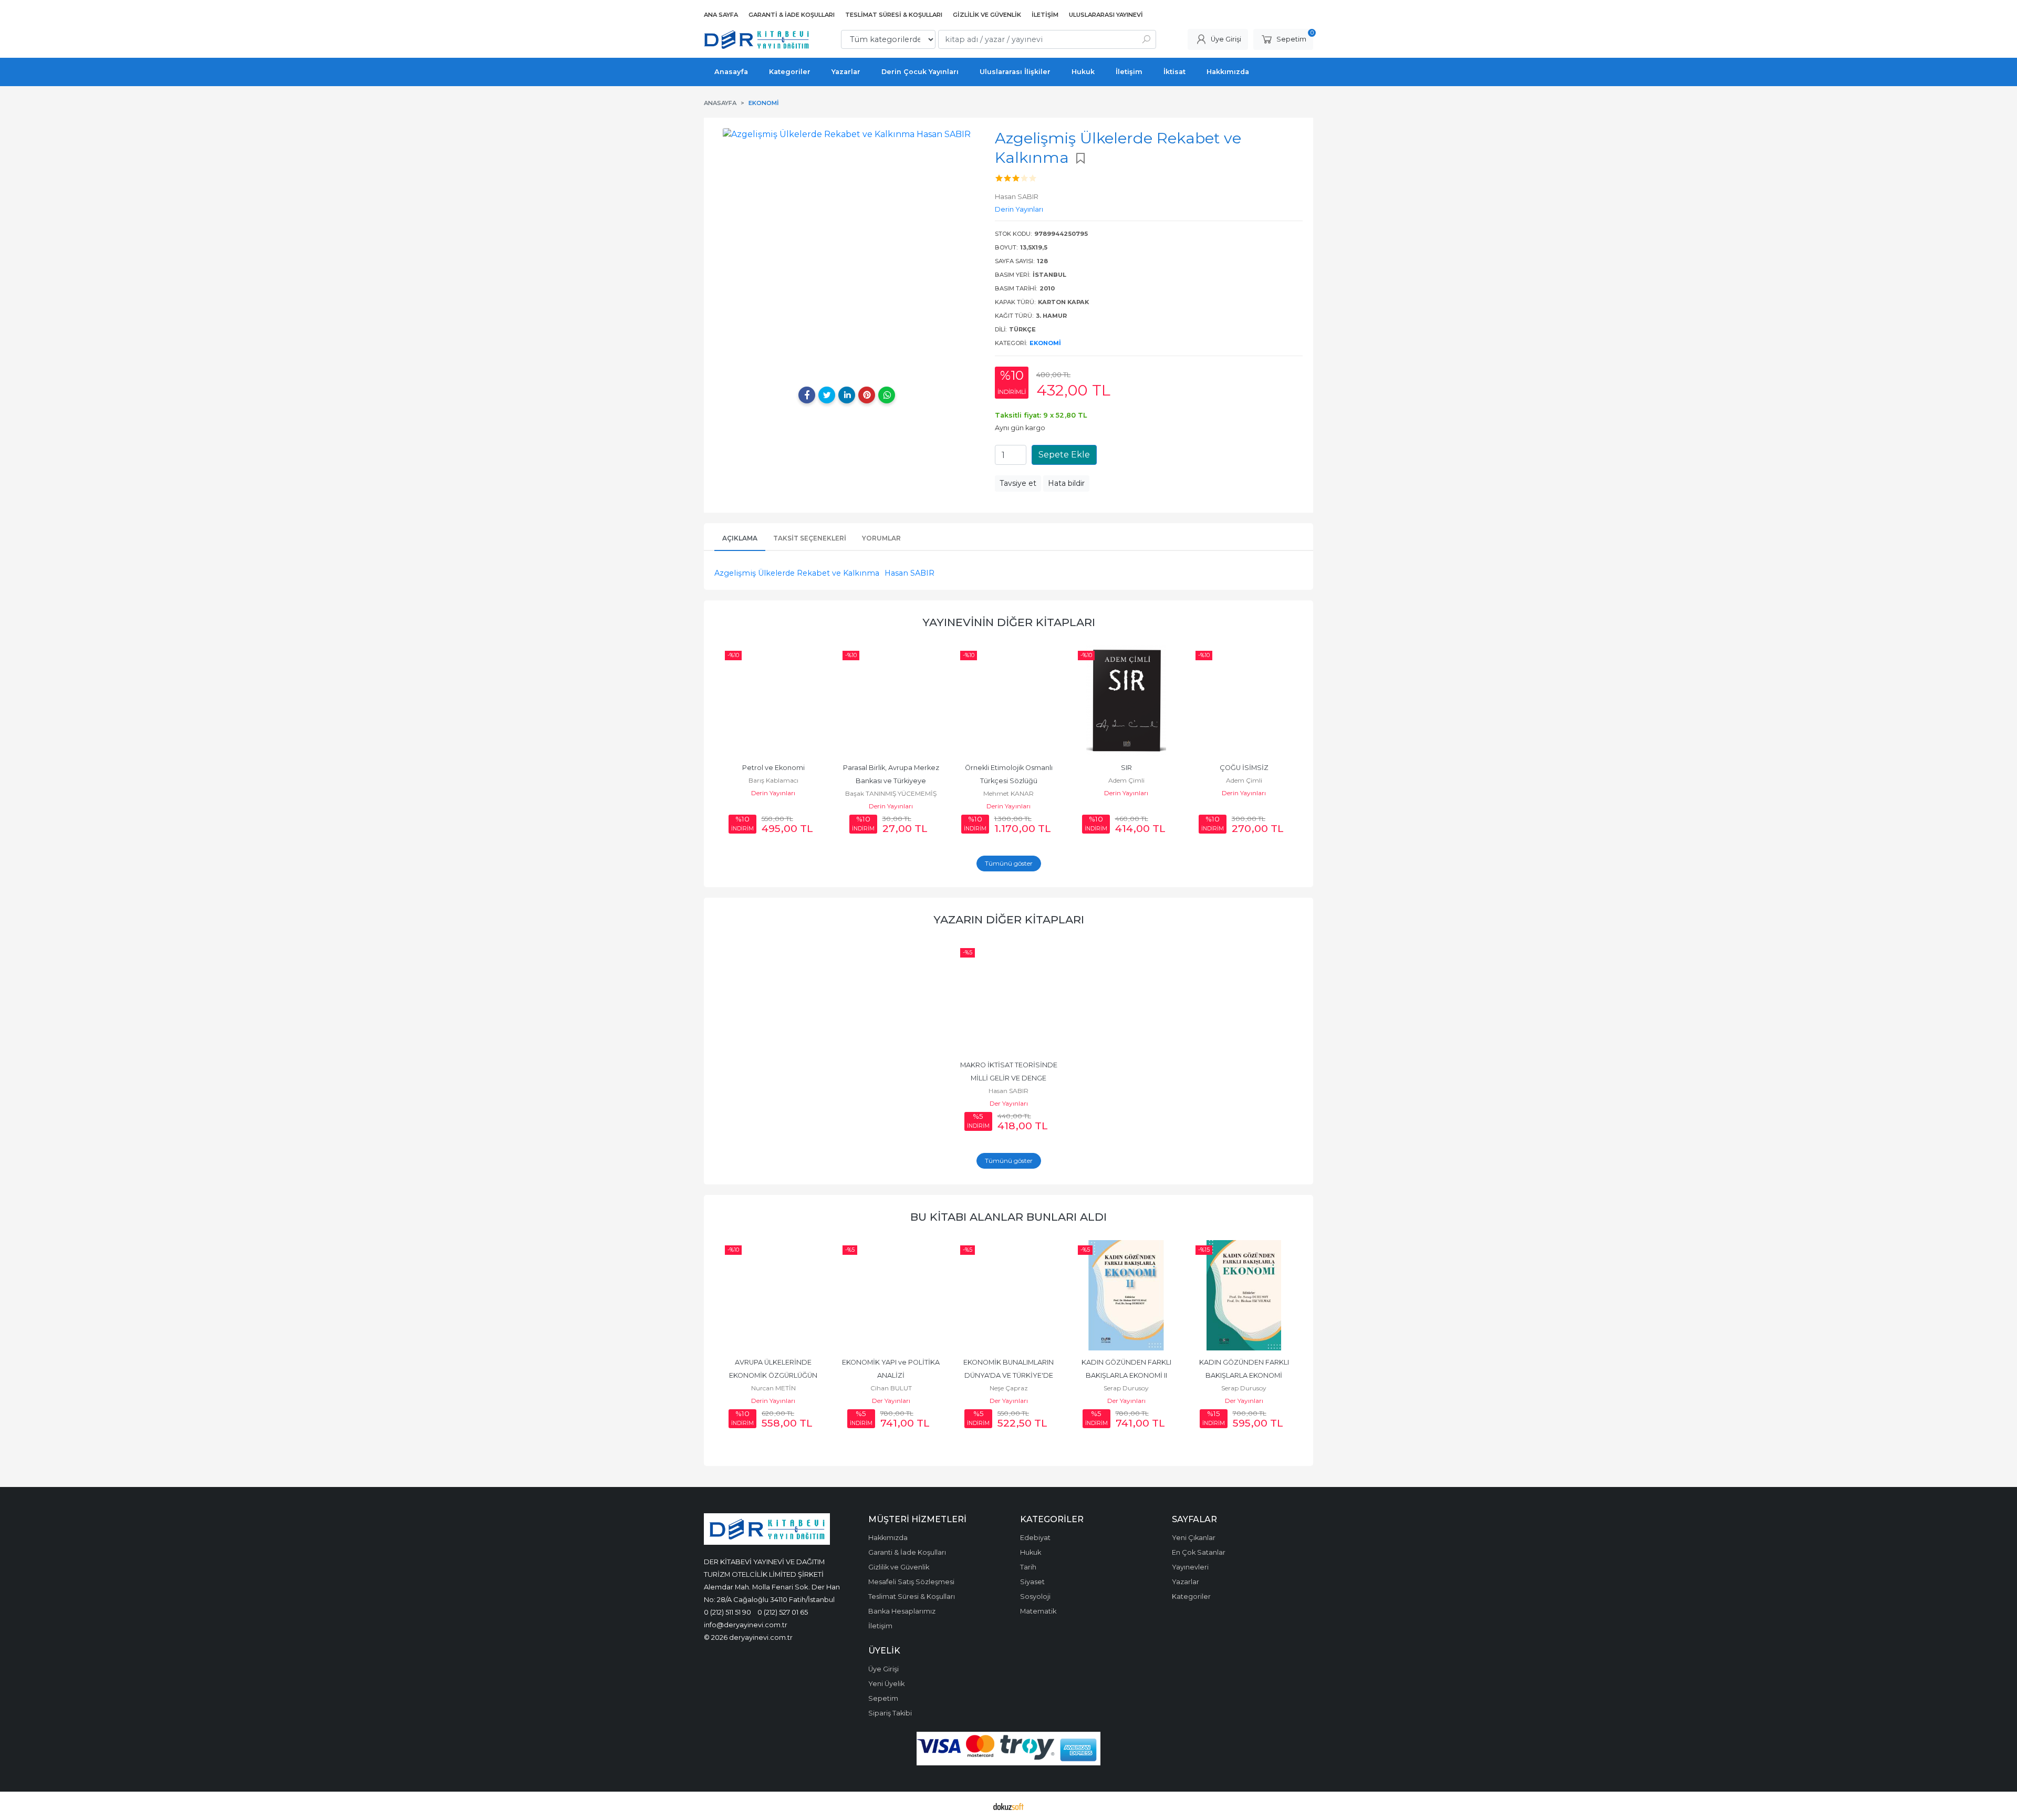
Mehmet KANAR (1008, 793)
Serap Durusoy (1126, 1388)
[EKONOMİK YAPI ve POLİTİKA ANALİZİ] (891, 1295)
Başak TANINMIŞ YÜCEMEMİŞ (891, 793)
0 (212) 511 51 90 (727, 1612)
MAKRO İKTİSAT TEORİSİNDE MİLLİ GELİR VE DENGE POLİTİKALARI (1010, 1078)
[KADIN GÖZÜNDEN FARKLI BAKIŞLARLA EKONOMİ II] (1126, 1295)
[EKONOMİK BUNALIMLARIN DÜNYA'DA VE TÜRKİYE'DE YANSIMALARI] (1008, 1295)
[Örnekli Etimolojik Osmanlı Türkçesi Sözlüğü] (1008, 701)
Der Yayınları (1009, 1103)
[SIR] (1126, 701)
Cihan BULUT (891, 1388)
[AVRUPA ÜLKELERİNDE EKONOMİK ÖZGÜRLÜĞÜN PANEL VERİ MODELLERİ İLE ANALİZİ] (773, 1295)
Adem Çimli (1126, 780)
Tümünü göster (1009, 863)
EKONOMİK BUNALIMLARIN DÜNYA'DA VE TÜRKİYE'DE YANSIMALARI (1009, 1375)
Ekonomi (1045, 343)
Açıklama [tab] (740, 538)
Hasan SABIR (909, 573)
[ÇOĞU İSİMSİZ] (1244, 701)
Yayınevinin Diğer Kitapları (1009, 622)
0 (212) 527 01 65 (783, 1612)
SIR (1126, 768)
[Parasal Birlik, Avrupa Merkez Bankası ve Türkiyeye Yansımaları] (891, 701)
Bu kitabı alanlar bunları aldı (1008, 1217)
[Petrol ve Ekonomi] (773, 701)
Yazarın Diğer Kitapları (1009, 919)
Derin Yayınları (773, 793)
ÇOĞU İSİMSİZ (1244, 768)
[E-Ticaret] (1008, 1806)
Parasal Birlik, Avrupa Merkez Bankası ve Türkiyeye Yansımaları (892, 781)
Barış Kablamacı (773, 780)
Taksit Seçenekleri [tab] (810, 538)
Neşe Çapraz (1009, 1388)
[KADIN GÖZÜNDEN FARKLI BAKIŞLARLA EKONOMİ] (1244, 1295)
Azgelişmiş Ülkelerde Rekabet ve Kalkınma (797, 573)
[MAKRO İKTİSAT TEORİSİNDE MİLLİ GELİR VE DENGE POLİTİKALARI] (1008, 998)
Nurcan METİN (773, 1388)
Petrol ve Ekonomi (773, 768)
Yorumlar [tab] (881, 538)
